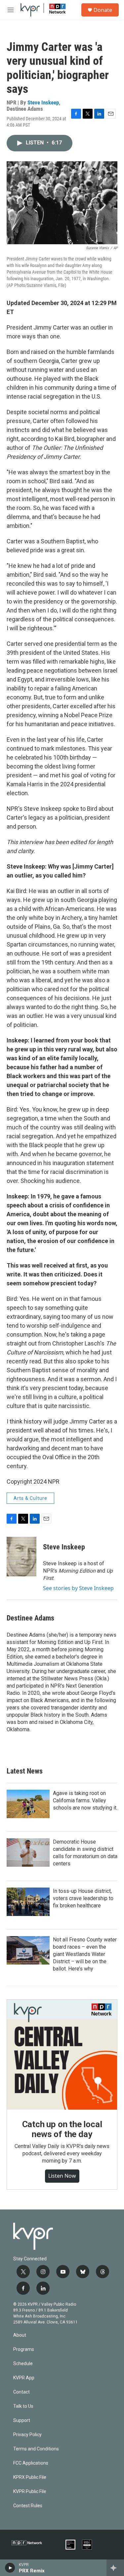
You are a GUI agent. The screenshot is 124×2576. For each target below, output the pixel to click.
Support (22, 2420)
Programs (24, 2349)
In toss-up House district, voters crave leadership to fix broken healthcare (83, 1898)
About (20, 2335)
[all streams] (115, 2568)
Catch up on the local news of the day (62, 2129)
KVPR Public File (30, 2492)
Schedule (23, 2364)
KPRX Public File (30, 2477)
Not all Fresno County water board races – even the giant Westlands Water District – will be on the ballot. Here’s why (85, 1954)
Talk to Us (23, 2406)
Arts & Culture (30, 1498)
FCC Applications (31, 2463)
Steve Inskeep (43, 102)
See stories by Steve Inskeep (78, 1588)
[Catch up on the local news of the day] (62, 2055)
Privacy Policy (27, 2435)
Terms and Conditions (36, 2449)
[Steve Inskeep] (21, 1557)
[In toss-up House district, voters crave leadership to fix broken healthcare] (28, 1902)
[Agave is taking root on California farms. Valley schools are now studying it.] (28, 1804)
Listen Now (62, 2176)
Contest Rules (28, 2506)
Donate (103, 10)
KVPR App (24, 2378)
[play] (10, 2568)
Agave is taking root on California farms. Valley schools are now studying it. (85, 1800)
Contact (21, 2392)
